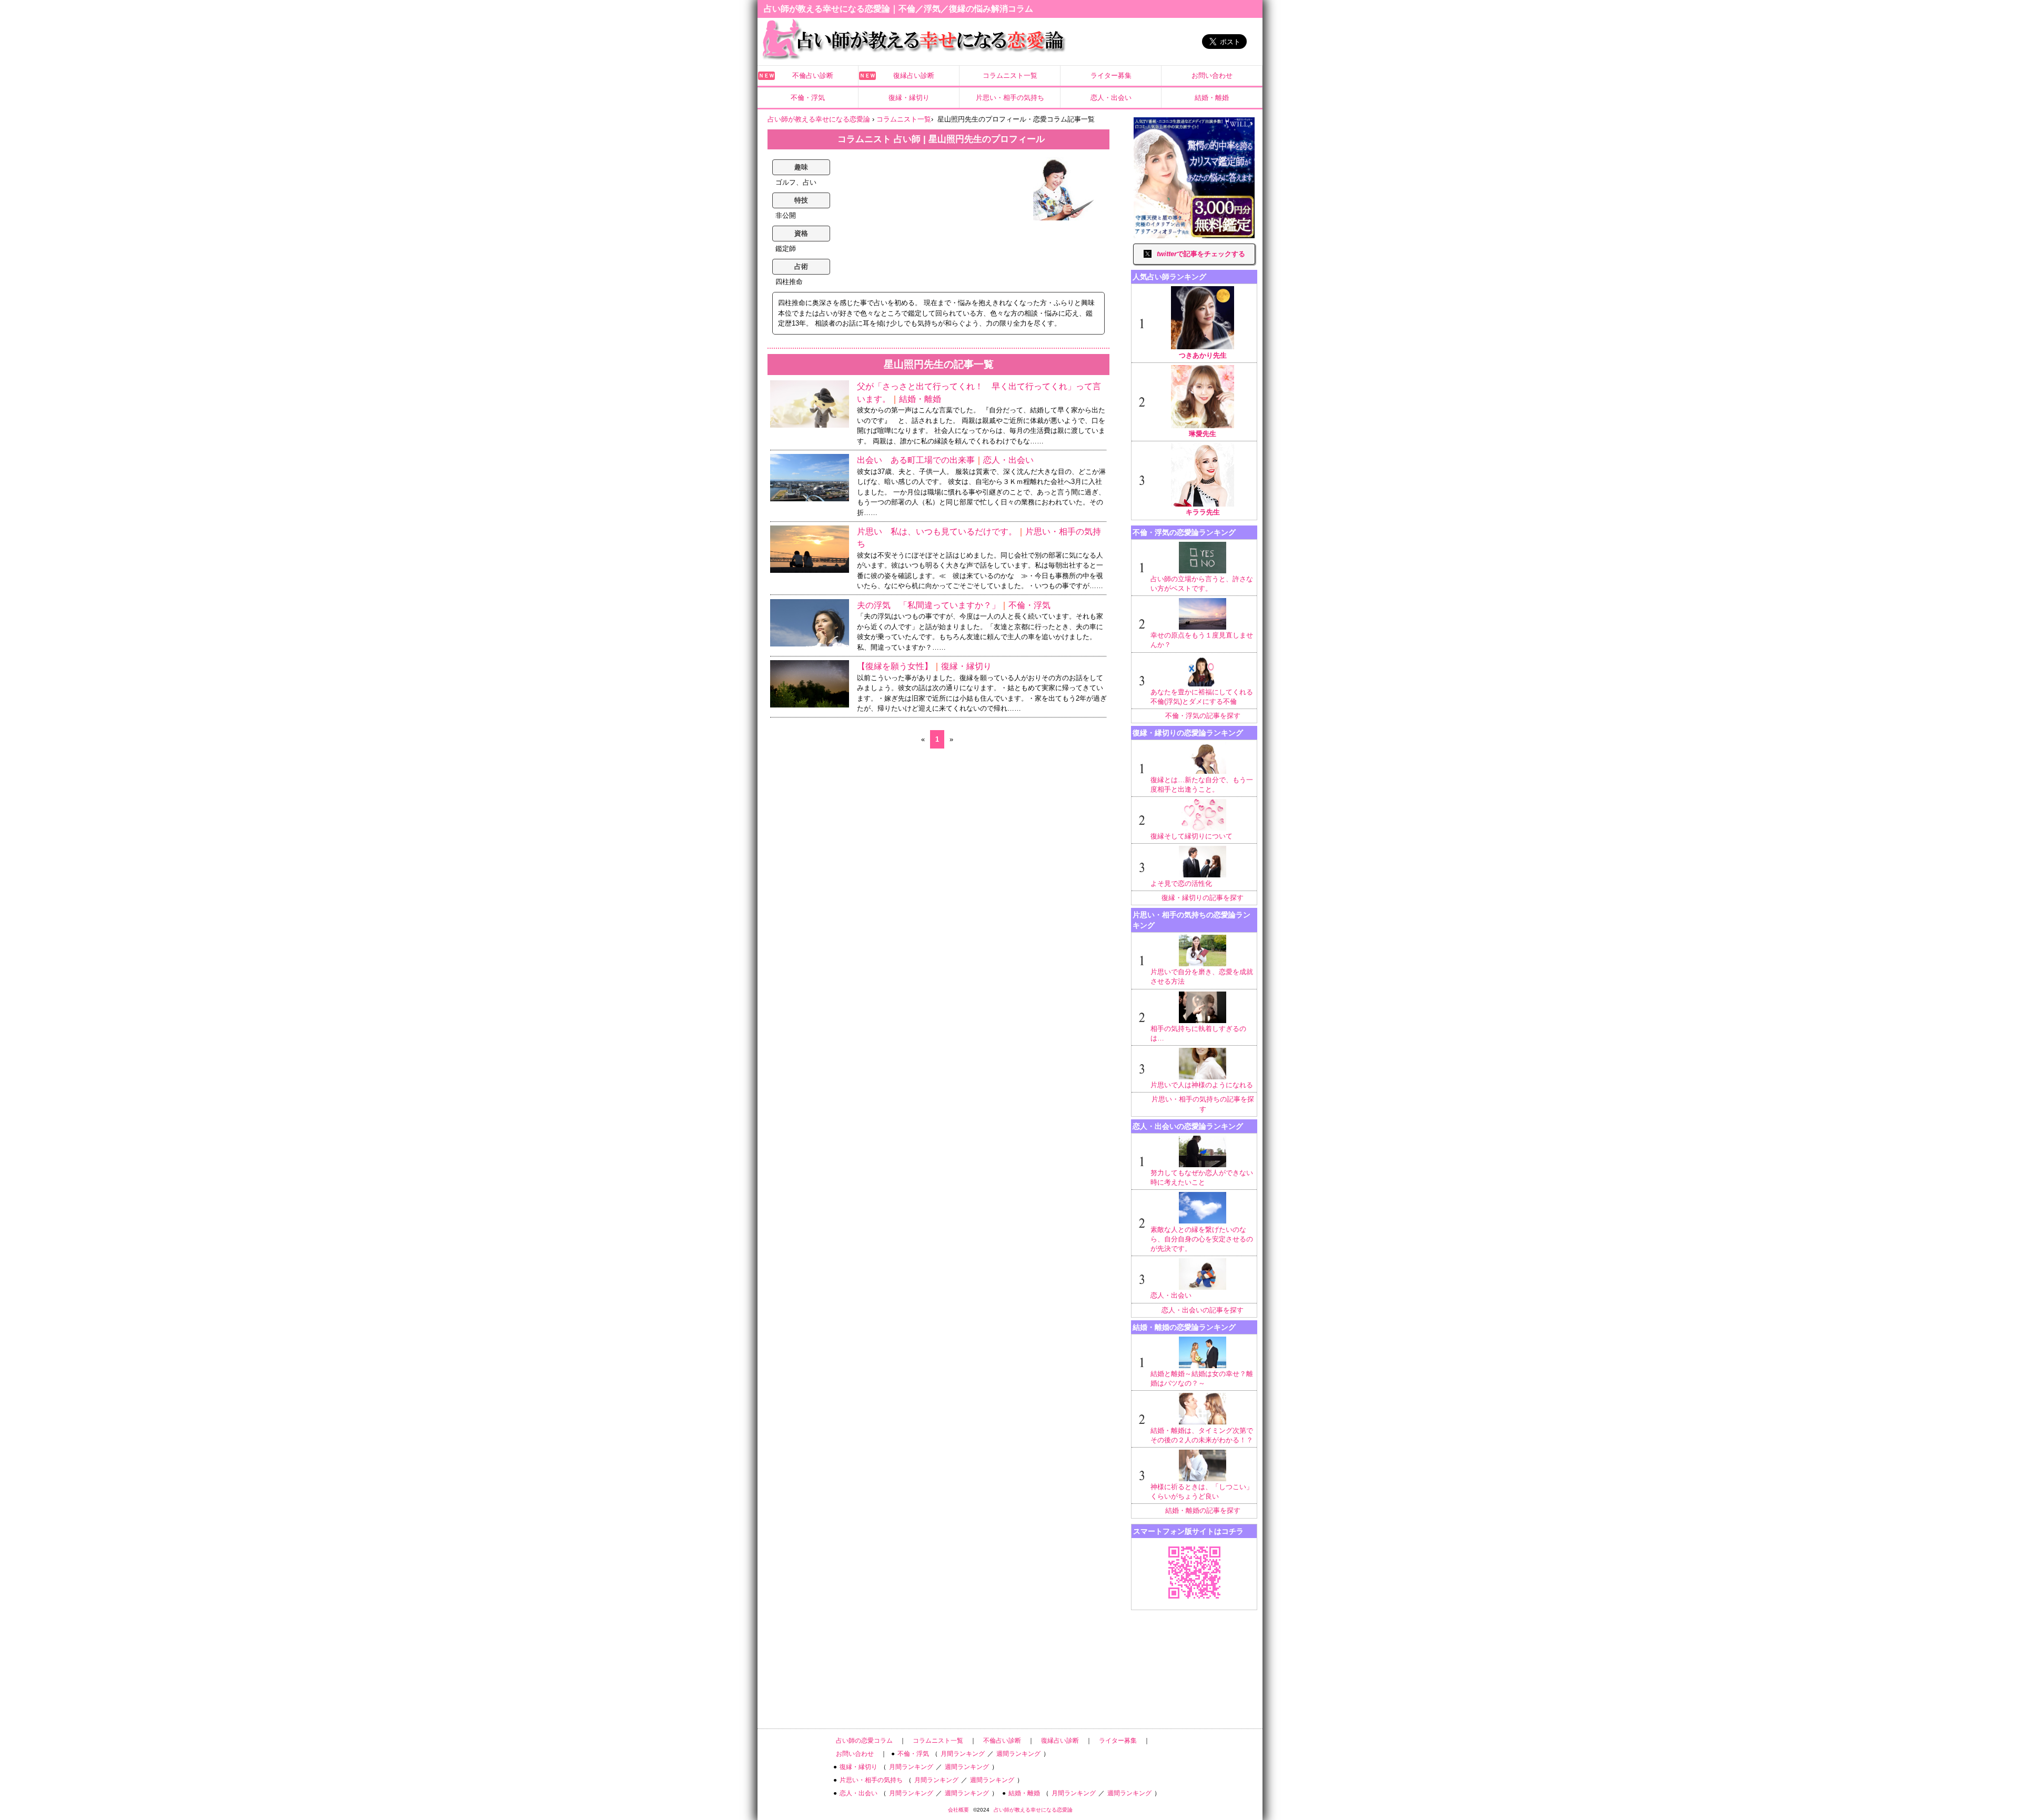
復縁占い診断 (914, 75)
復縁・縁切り (909, 98)
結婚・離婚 (1212, 98)
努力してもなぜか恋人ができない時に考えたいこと (1202, 1177)
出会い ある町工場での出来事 (916, 460)
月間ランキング (963, 1754)
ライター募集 (1111, 75)
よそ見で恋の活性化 (1181, 883)
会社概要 (958, 1810)
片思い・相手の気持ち (1010, 98)
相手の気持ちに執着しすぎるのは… (1198, 1033)
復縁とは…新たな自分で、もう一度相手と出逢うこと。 (1202, 785)
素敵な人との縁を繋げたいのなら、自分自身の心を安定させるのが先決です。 (1202, 1239)
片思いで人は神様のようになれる (1202, 1085)
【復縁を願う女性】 (895, 666)
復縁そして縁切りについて (1191, 836)
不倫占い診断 (813, 75)
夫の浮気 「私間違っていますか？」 (928, 605)
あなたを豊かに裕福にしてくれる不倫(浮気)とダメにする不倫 (1202, 697)
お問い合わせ (1212, 75)
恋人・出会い (1111, 98)
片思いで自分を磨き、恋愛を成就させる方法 (1202, 977)
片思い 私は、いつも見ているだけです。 (937, 532)
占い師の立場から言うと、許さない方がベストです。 (1202, 584)
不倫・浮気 (808, 98)
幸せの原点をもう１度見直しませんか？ (1202, 640)
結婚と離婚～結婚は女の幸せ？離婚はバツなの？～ (1202, 1378)
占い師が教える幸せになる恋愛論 (1033, 1810)
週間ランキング (1018, 1754)
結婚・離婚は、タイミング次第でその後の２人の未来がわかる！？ (1202, 1435)
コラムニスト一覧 (1010, 75)
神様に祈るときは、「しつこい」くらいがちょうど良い (1202, 1492)
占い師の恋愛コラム (864, 1741)
